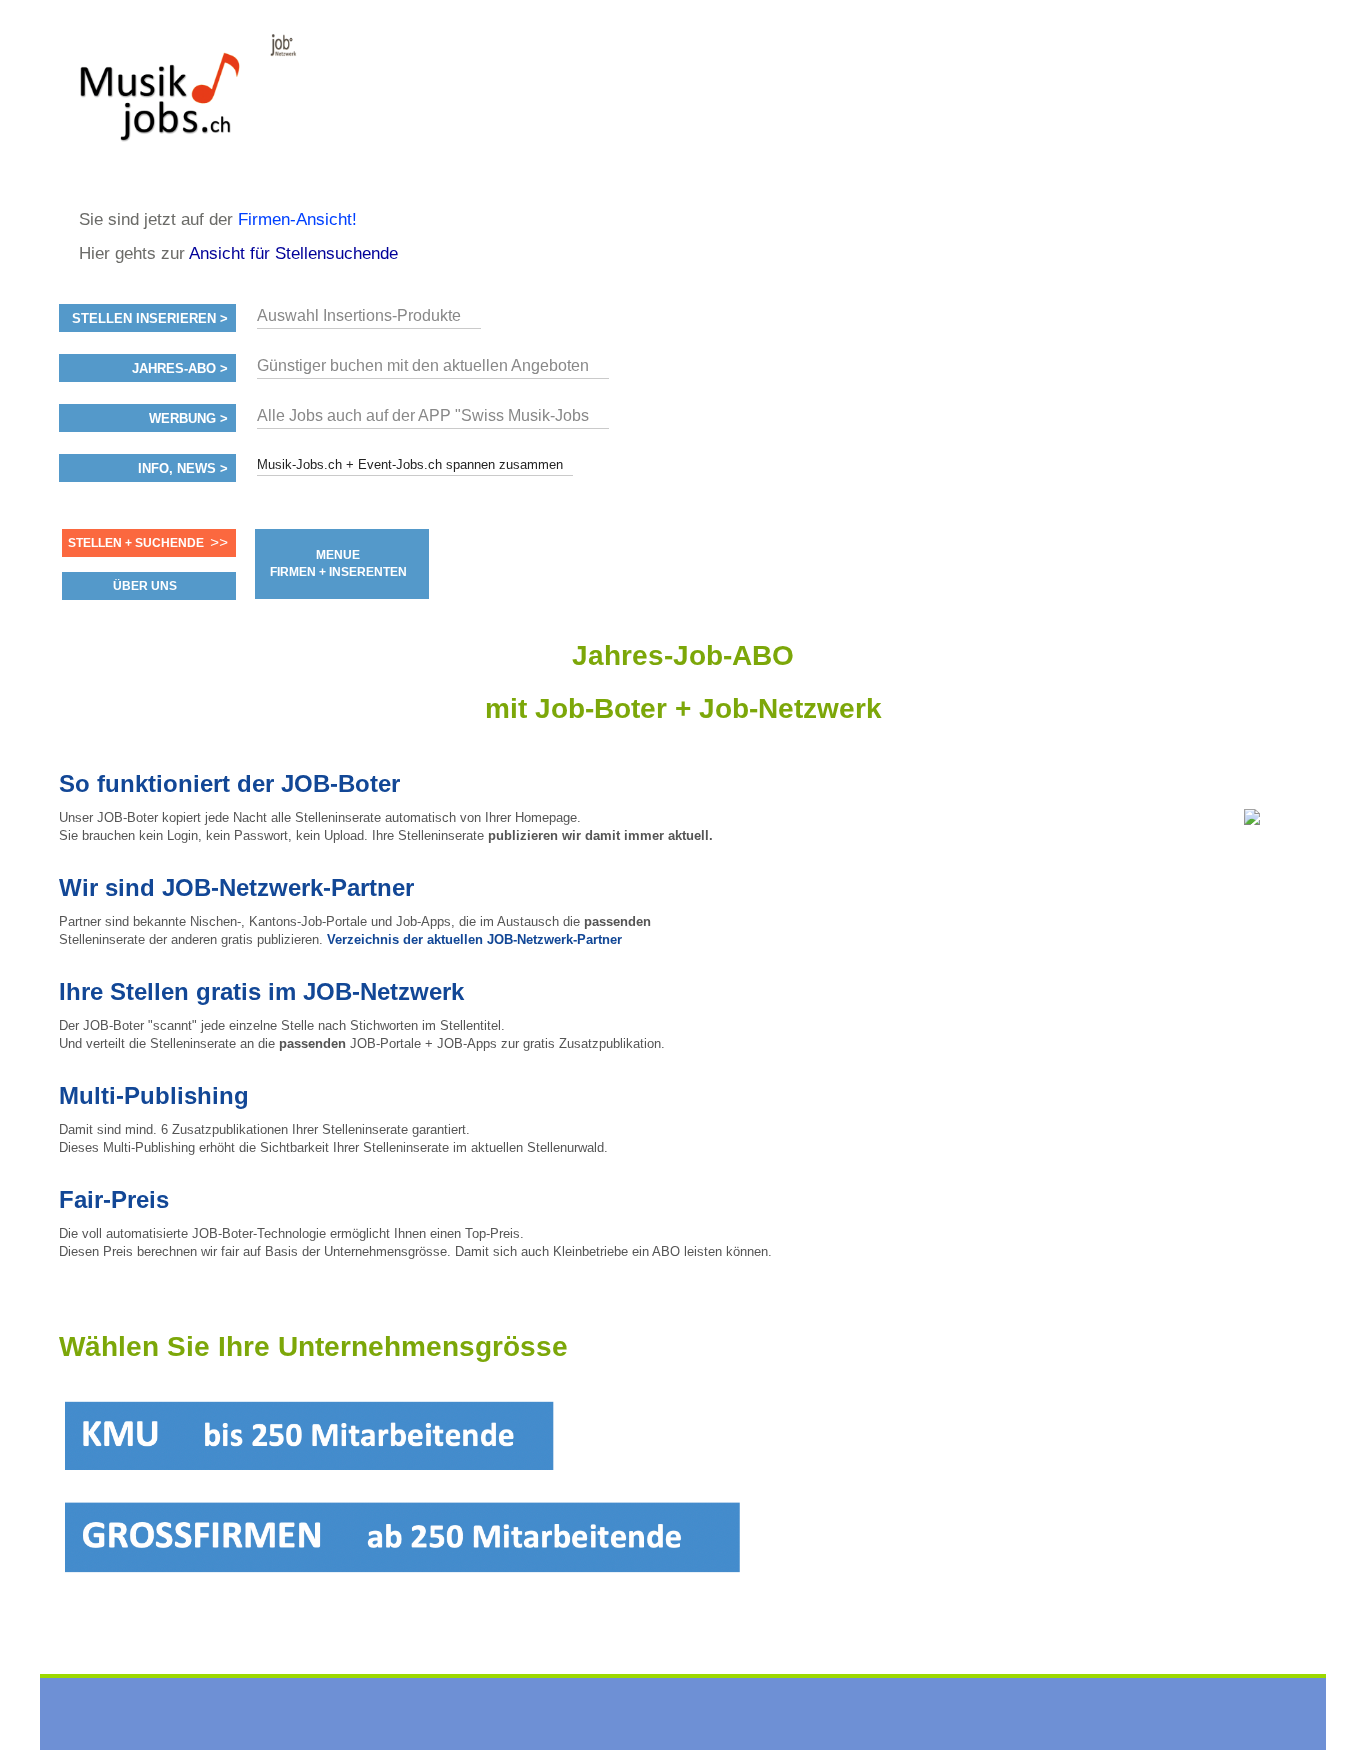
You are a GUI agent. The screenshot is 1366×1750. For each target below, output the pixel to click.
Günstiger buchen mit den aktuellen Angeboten (423, 365)
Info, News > (183, 469)
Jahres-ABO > (180, 369)
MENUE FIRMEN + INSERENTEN (338, 563)
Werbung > (188, 419)
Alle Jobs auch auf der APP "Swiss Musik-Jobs (423, 415)
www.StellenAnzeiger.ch (179, 104)
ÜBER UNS (145, 586)
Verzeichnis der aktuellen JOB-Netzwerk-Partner (474, 939)
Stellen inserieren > (150, 319)
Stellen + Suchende (136, 543)
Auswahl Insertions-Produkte (359, 315)
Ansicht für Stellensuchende (293, 253)
